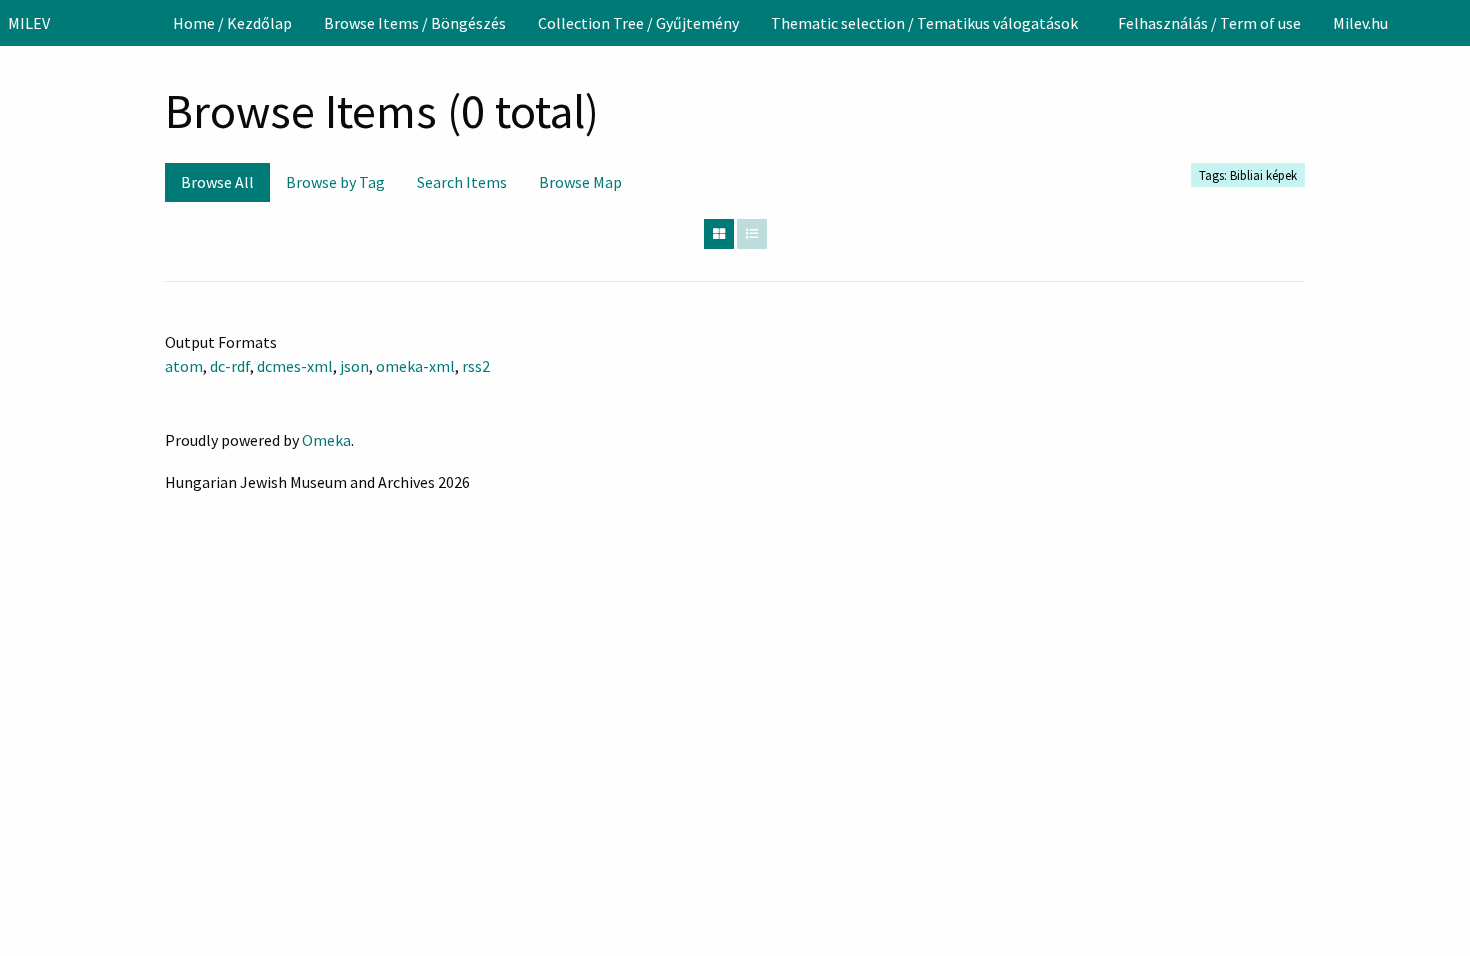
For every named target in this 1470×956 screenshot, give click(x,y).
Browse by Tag (335, 182)
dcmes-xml (295, 366)
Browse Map (580, 182)
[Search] (1453, 23)
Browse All (217, 182)
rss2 (476, 366)
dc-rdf (230, 366)
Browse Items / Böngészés (415, 23)
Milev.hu (1360, 23)
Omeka (326, 440)
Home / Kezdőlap (232, 23)
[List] (752, 234)
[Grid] (719, 234)
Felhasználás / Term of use (1209, 23)
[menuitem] (232, 23)
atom (184, 366)
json (354, 366)
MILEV (29, 23)
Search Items (462, 182)
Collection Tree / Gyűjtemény (638, 23)
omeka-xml (415, 366)
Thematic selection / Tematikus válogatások (924, 23)
